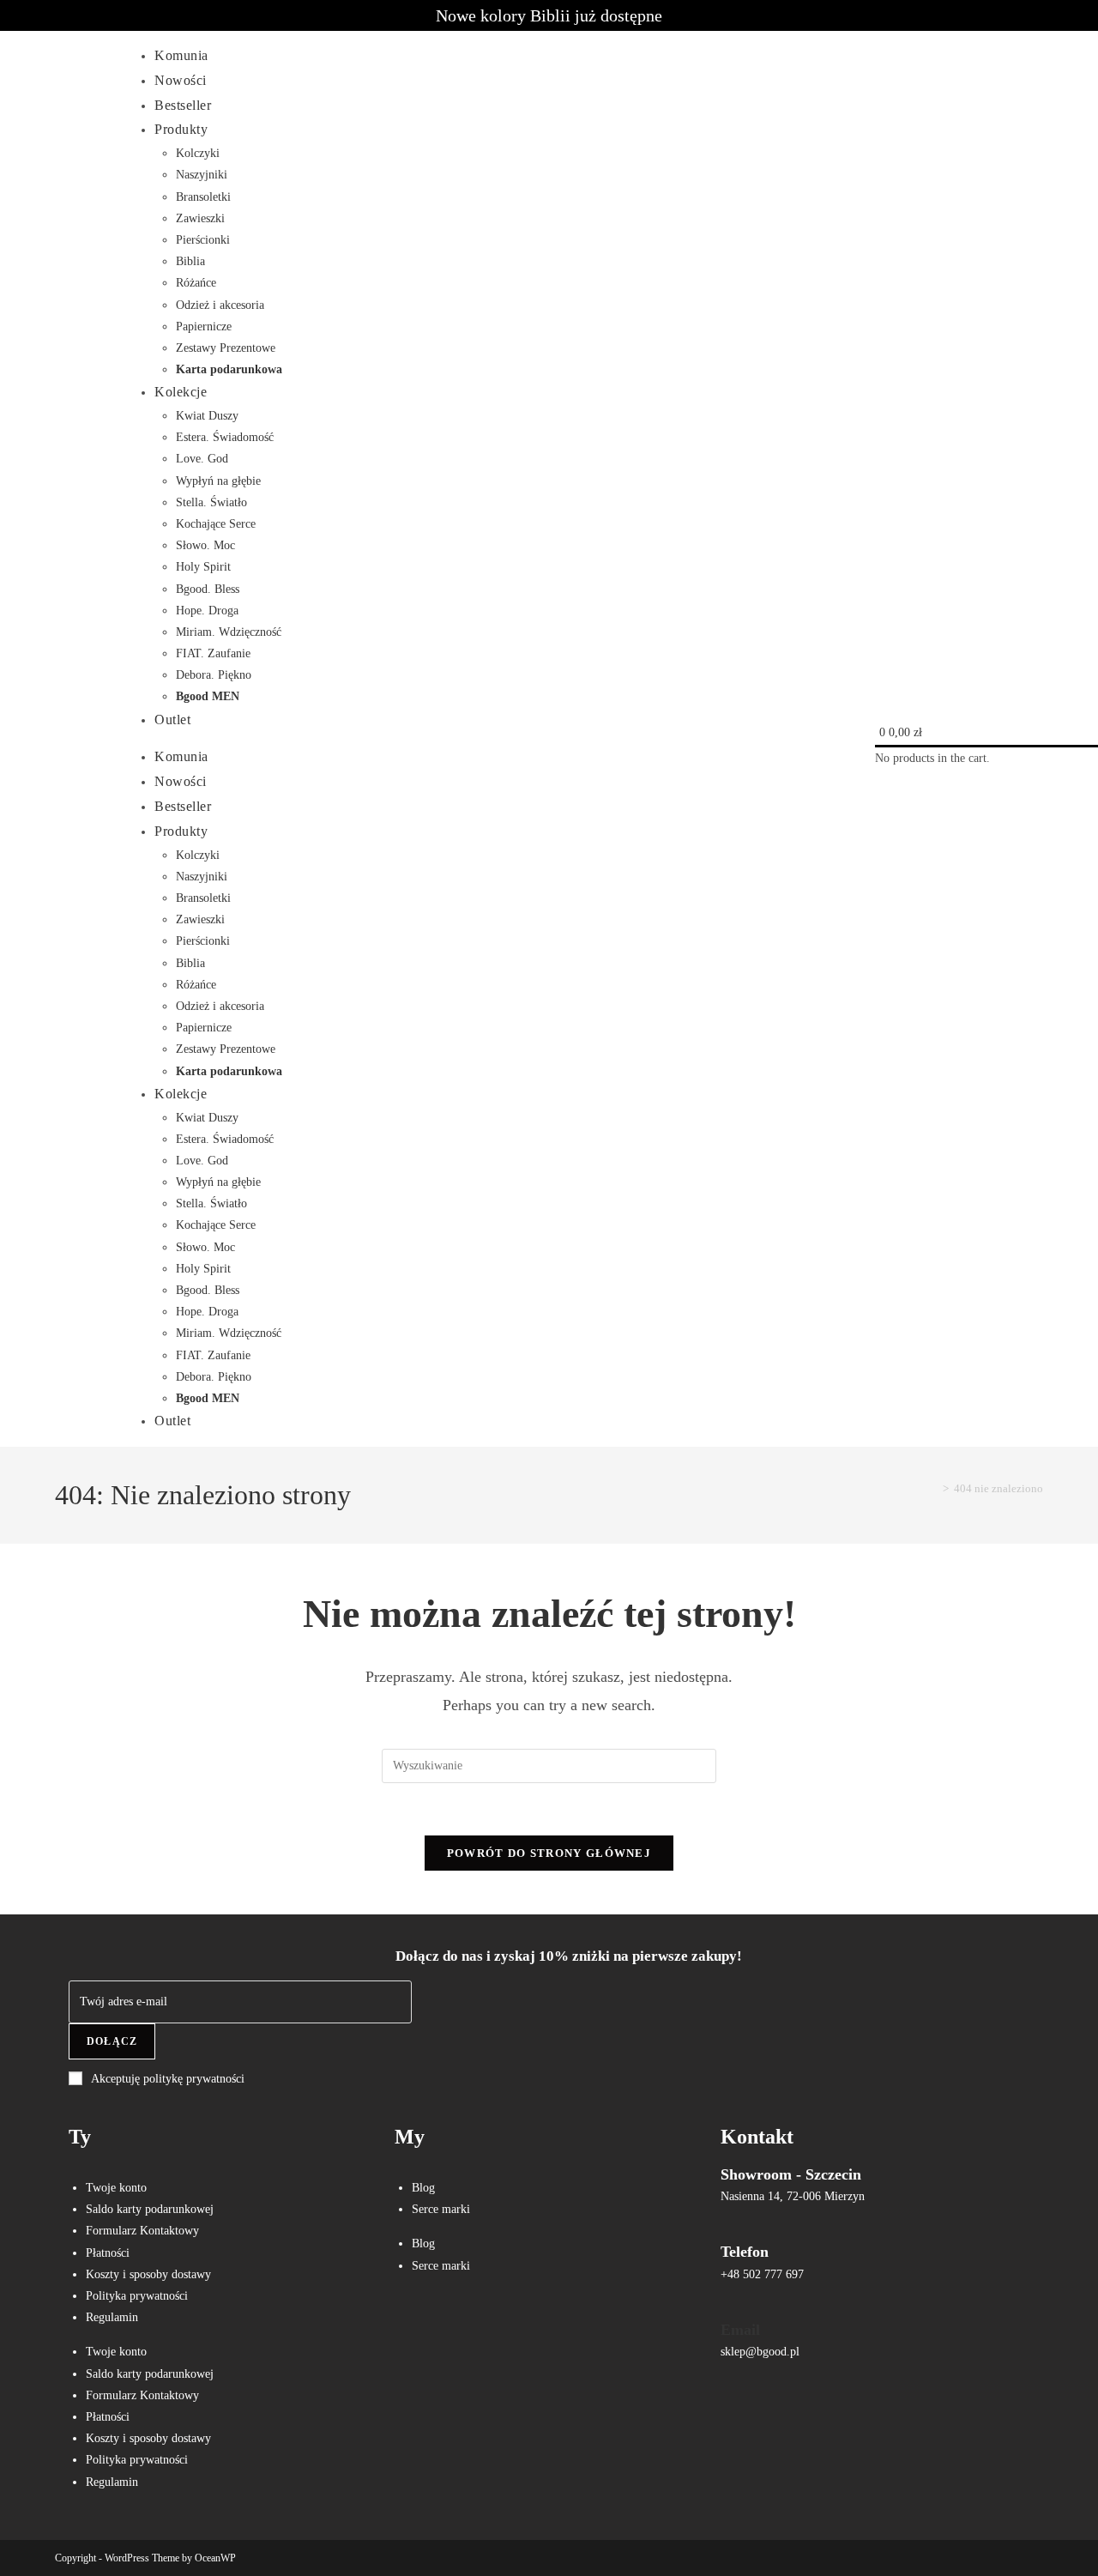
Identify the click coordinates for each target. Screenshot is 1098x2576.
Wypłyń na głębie (218, 481)
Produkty (181, 129)
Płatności (108, 2253)
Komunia (181, 55)
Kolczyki (198, 153)
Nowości (181, 80)
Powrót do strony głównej (549, 1853)
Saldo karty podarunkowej (150, 2209)
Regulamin (112, 2317)
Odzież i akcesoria (220, 305)
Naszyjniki (202, 175)
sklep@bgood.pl (760, 2352)
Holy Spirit (203, 567)
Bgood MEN (208, 696)
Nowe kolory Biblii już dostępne (549, 15)
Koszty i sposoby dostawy (148, 2274)
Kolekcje (181, 392)
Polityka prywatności (137, 2296)
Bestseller (183, 105)
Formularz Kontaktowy (142, 2231)
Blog (423, 2188)
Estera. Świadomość (225, 437)
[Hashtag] (568, 2328)
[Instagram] (467, 2328)
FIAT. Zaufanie (213, 653)
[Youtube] (517, 2328)
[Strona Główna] (933, 1488)
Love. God (202, 459)
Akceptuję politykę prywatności (168, 2079)
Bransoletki (203, 197)
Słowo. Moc (205, 545)
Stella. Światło (211, 502)
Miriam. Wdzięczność (229, 632)
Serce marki (441, 2209)
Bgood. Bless (208, 589)
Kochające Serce (216, 524)
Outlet (172, 720)
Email (740, 2330)
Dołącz (112, 2041)
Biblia (190, 261)
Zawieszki (200, 218)
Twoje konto (116, 2188)
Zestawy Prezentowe (226, 348)
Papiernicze (204, 327)
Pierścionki (203, 240)
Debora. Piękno (214, 675)
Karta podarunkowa (229, 369)
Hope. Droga (207, 611)
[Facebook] (416, 2328)
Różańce (196, 283)
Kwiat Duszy (207, 416)
